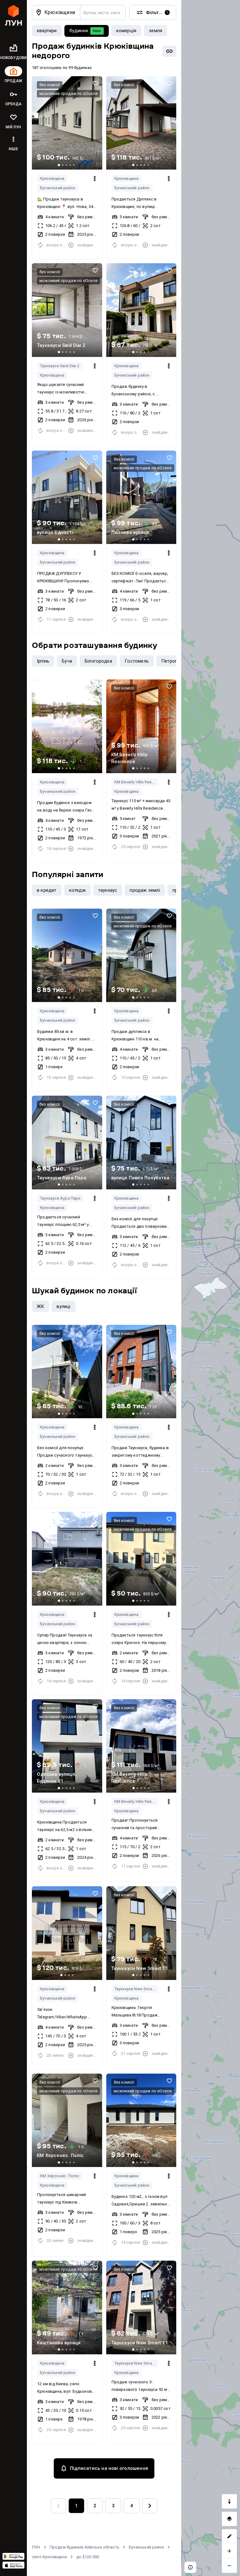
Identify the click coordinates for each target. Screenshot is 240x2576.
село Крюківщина (49, 2557)
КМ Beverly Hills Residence (136, 782)
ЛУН (36, 2547)
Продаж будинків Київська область (85, 2547)
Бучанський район (58, 188)
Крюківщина (52, 178)
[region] (211, 1288)
